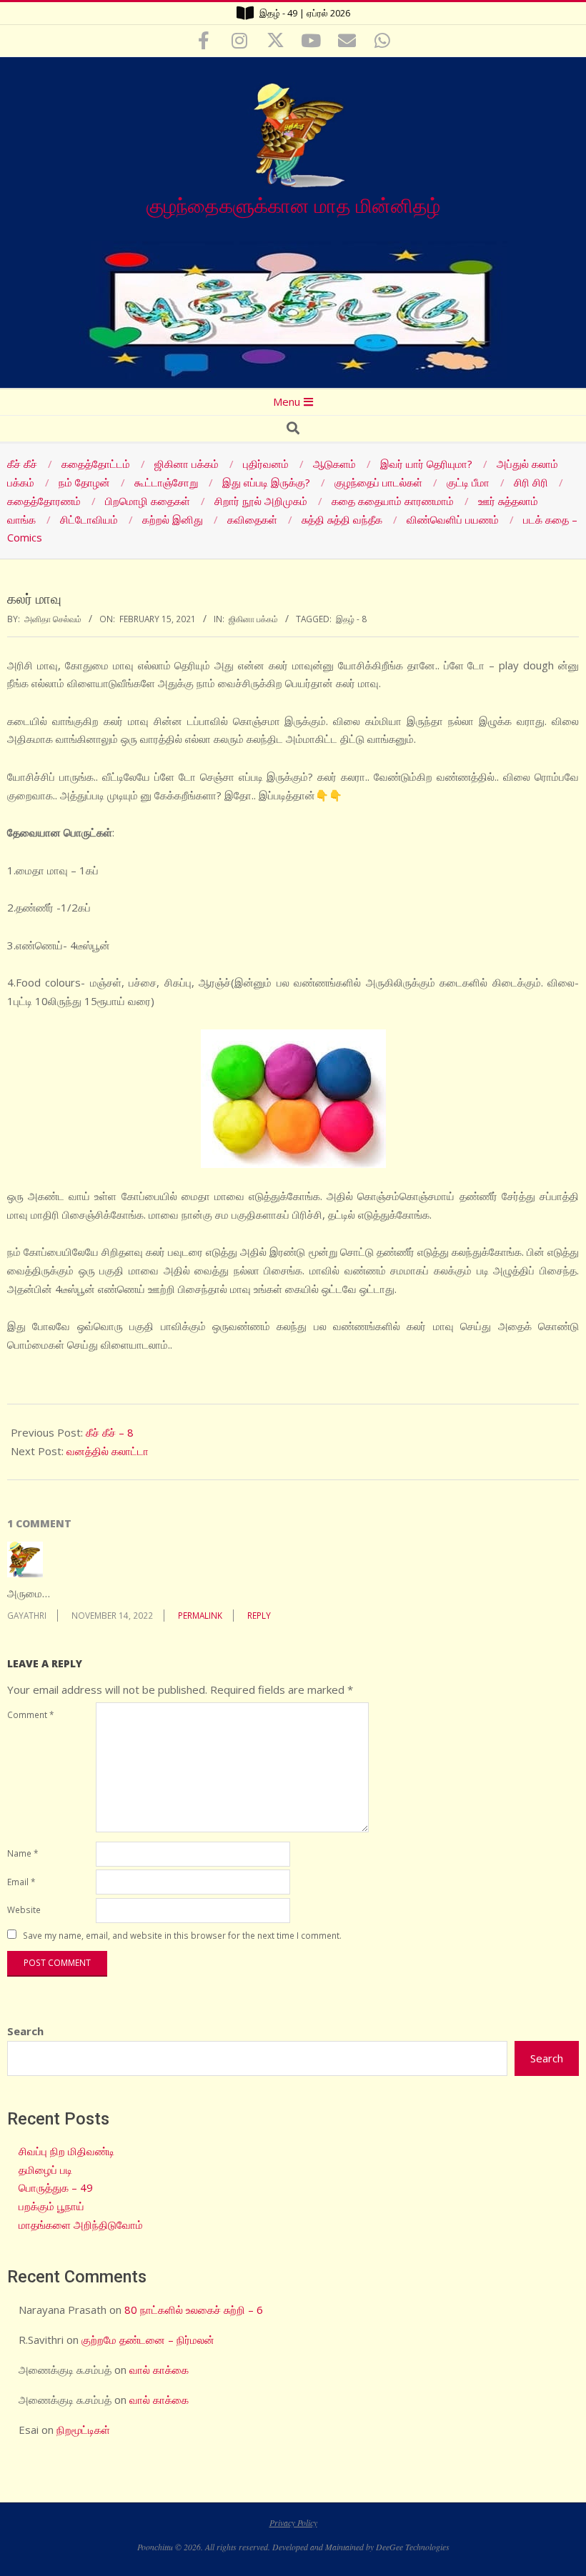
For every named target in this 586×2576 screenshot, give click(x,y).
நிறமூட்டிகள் (83, 2430)
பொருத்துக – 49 (56, 2187)
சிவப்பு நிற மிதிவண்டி (66, 2151)
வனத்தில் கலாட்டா (108, 1451)
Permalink (200, 1615)
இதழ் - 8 (351, 619)
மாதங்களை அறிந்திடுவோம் (81, 2225)
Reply (259, 1615)
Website (24, 1909)
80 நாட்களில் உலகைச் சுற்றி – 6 (194, 2310)
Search (25, 2031)
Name (23, 1853)
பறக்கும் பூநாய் (51, 2206)
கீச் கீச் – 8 (110, 1432)
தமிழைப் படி (45, 2170)
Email (21, 1882)
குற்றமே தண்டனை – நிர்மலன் (148, 2340)
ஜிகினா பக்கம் (253, 619)
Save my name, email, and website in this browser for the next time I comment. (182, 1935)
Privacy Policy (293, 2522)
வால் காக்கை (159, 2370)
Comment (30, 1714)
